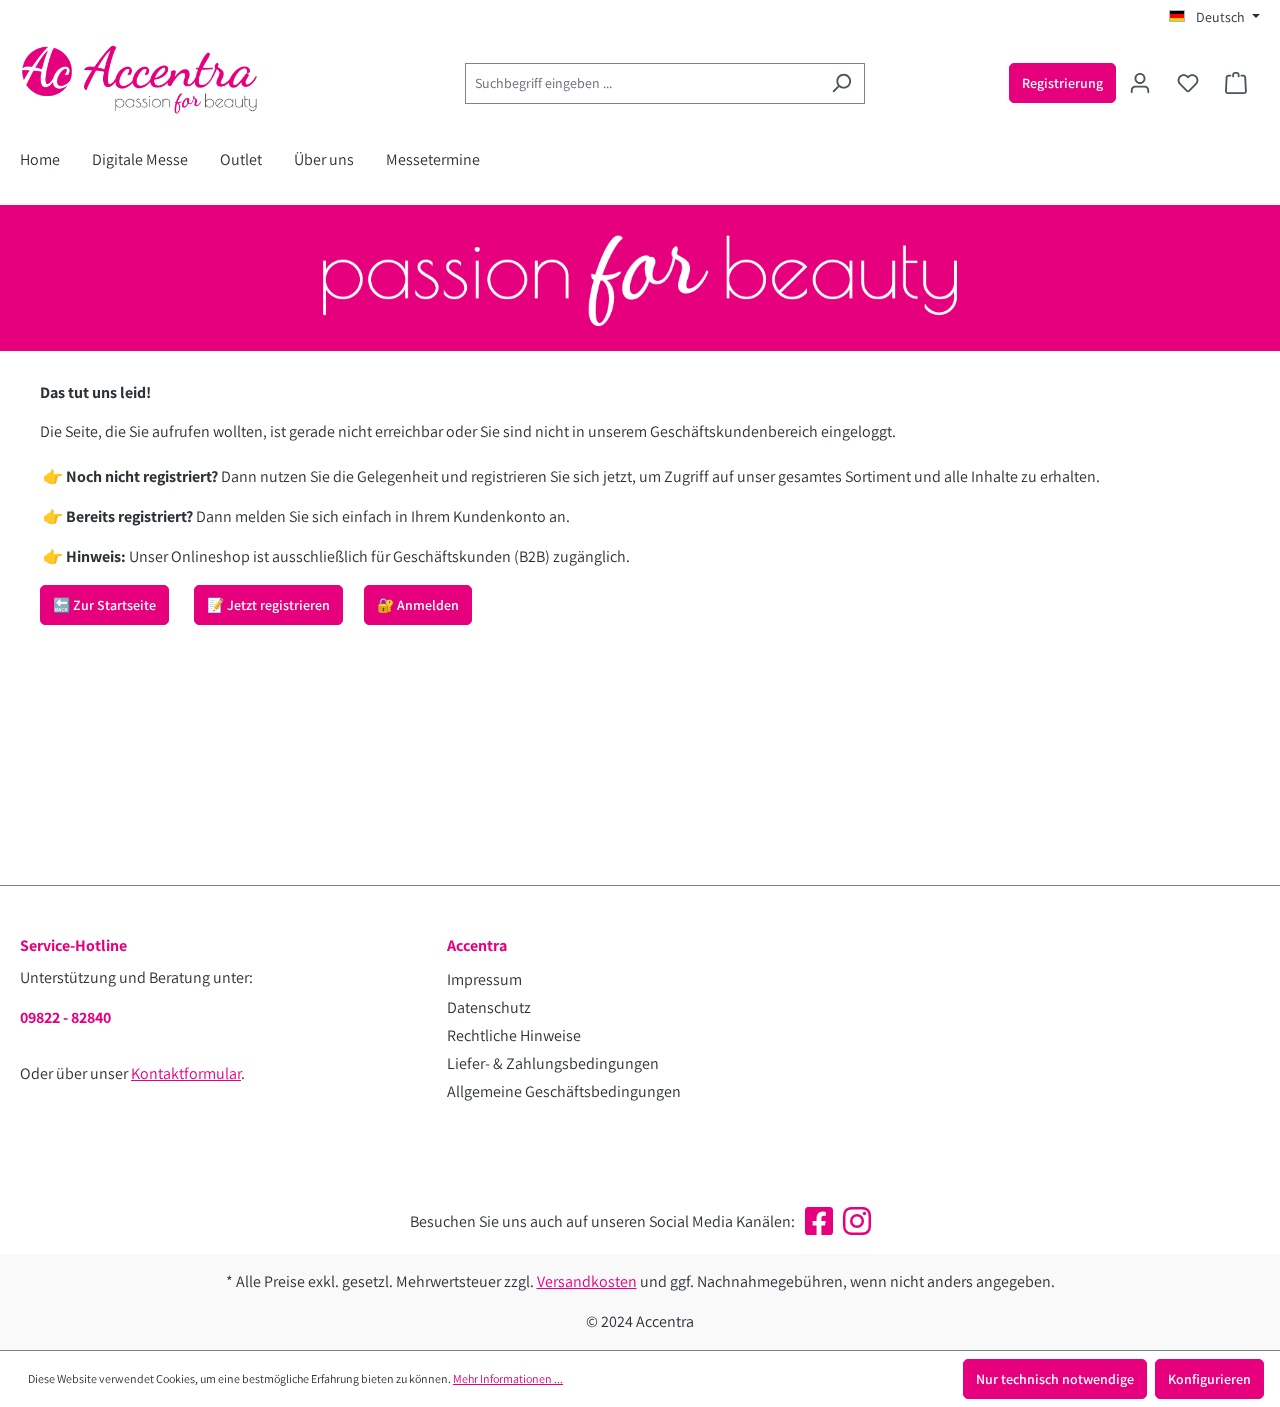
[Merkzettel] (1188, 83)
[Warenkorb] (1236, 83)
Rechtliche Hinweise (514, 1035)
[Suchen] (841, 83)
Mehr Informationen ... (508, 1378)
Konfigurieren (1209, 1379)
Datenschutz (489, 1007)
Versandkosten (587, 1281)
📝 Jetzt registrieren (268, 605)
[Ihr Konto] (1140, 83)
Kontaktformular (186, 1073)
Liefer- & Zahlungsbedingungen (553, 1063)
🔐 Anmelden (418, 605)
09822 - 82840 (65, 1017)
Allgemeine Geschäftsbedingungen (564, 1091)
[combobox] (642, 83)
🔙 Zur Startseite (104, 605)
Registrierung (1062, 83)
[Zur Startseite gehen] (170, 79)
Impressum (484, 979)
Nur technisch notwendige (1055, 1379)
